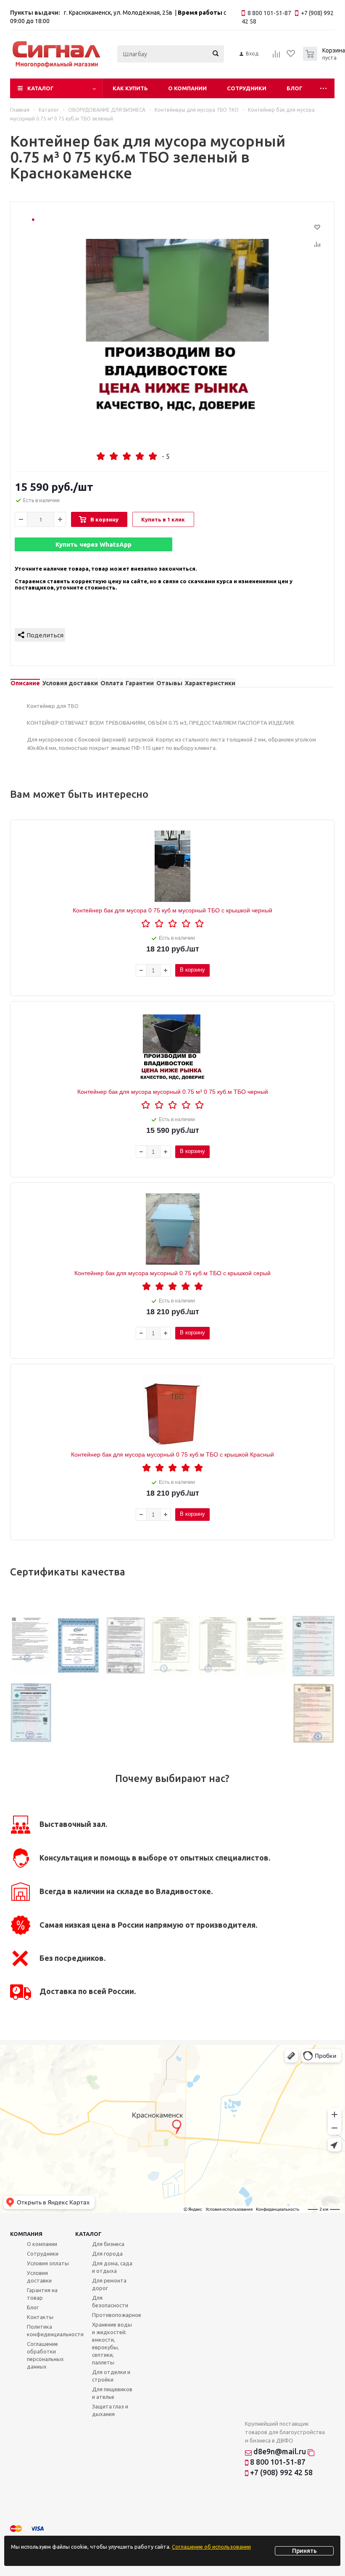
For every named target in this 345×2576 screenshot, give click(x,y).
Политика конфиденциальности (55, 2330)
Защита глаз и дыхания (110, 2410)
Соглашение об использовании (211, 2547)
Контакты (40, 2317)
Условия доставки (39, 2277)
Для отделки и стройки (111, 2376)
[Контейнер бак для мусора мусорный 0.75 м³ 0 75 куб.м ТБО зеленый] (181, 327)
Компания (26, 2234)
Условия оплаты (48, 2263)
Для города (107, 2254)
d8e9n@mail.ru (280, 2451)
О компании (187, 88)
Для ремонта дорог (109, 2284)
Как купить (130, 88)
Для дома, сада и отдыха (112, 2267)
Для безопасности (110, 2301)
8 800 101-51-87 (277, 2462)
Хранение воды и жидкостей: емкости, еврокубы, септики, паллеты (112, 2343)
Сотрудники (247, 88)
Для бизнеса (108, 2244)
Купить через (93, 544)
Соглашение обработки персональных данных (45, 2355)
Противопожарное (117, 2315)
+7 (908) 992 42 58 (280, 2472)
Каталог (41, 88)
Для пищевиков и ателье (112, 2393)
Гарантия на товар (42, 2294)
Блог (295, 88)
